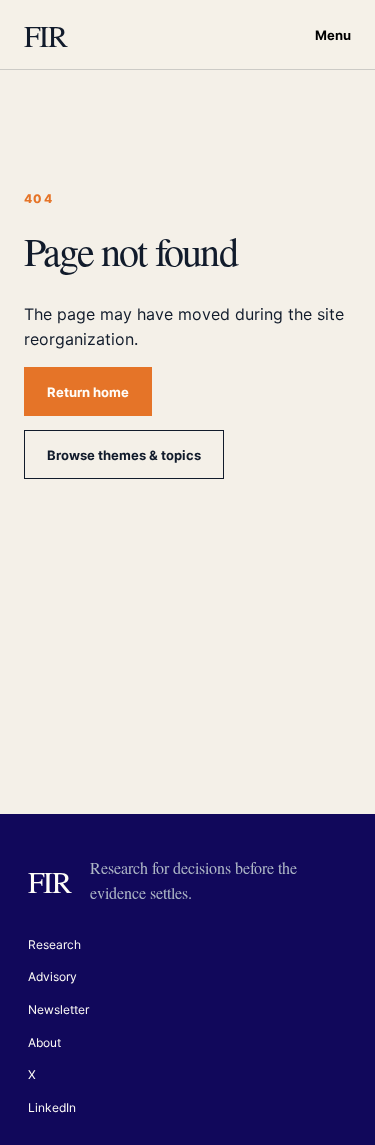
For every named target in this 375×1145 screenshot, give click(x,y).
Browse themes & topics (124, 455)
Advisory (52, 976)
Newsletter (58, 1009)
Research (54, 944)
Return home (88, 392)
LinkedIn (52, 1107)
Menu (333, 35)
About (44, 1042)
